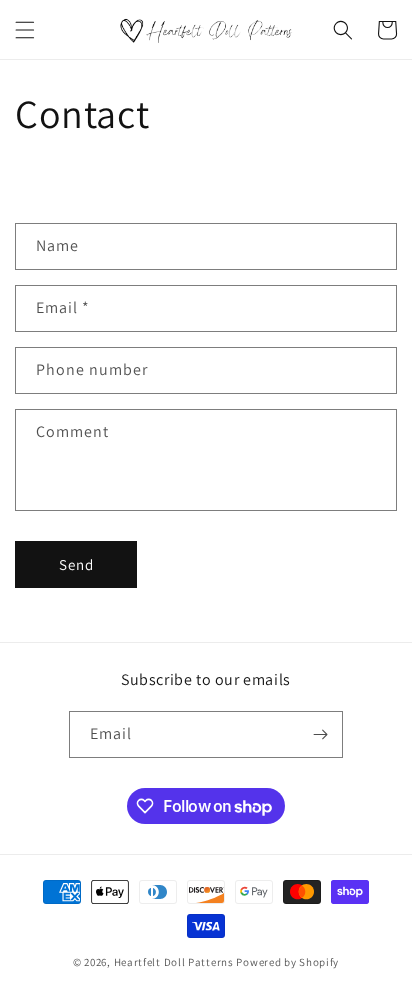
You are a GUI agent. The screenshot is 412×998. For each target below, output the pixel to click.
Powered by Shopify (287, 962)
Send (76, 564)
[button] (25, 30)
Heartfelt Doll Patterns (174, 962)
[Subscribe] (320, 734)
